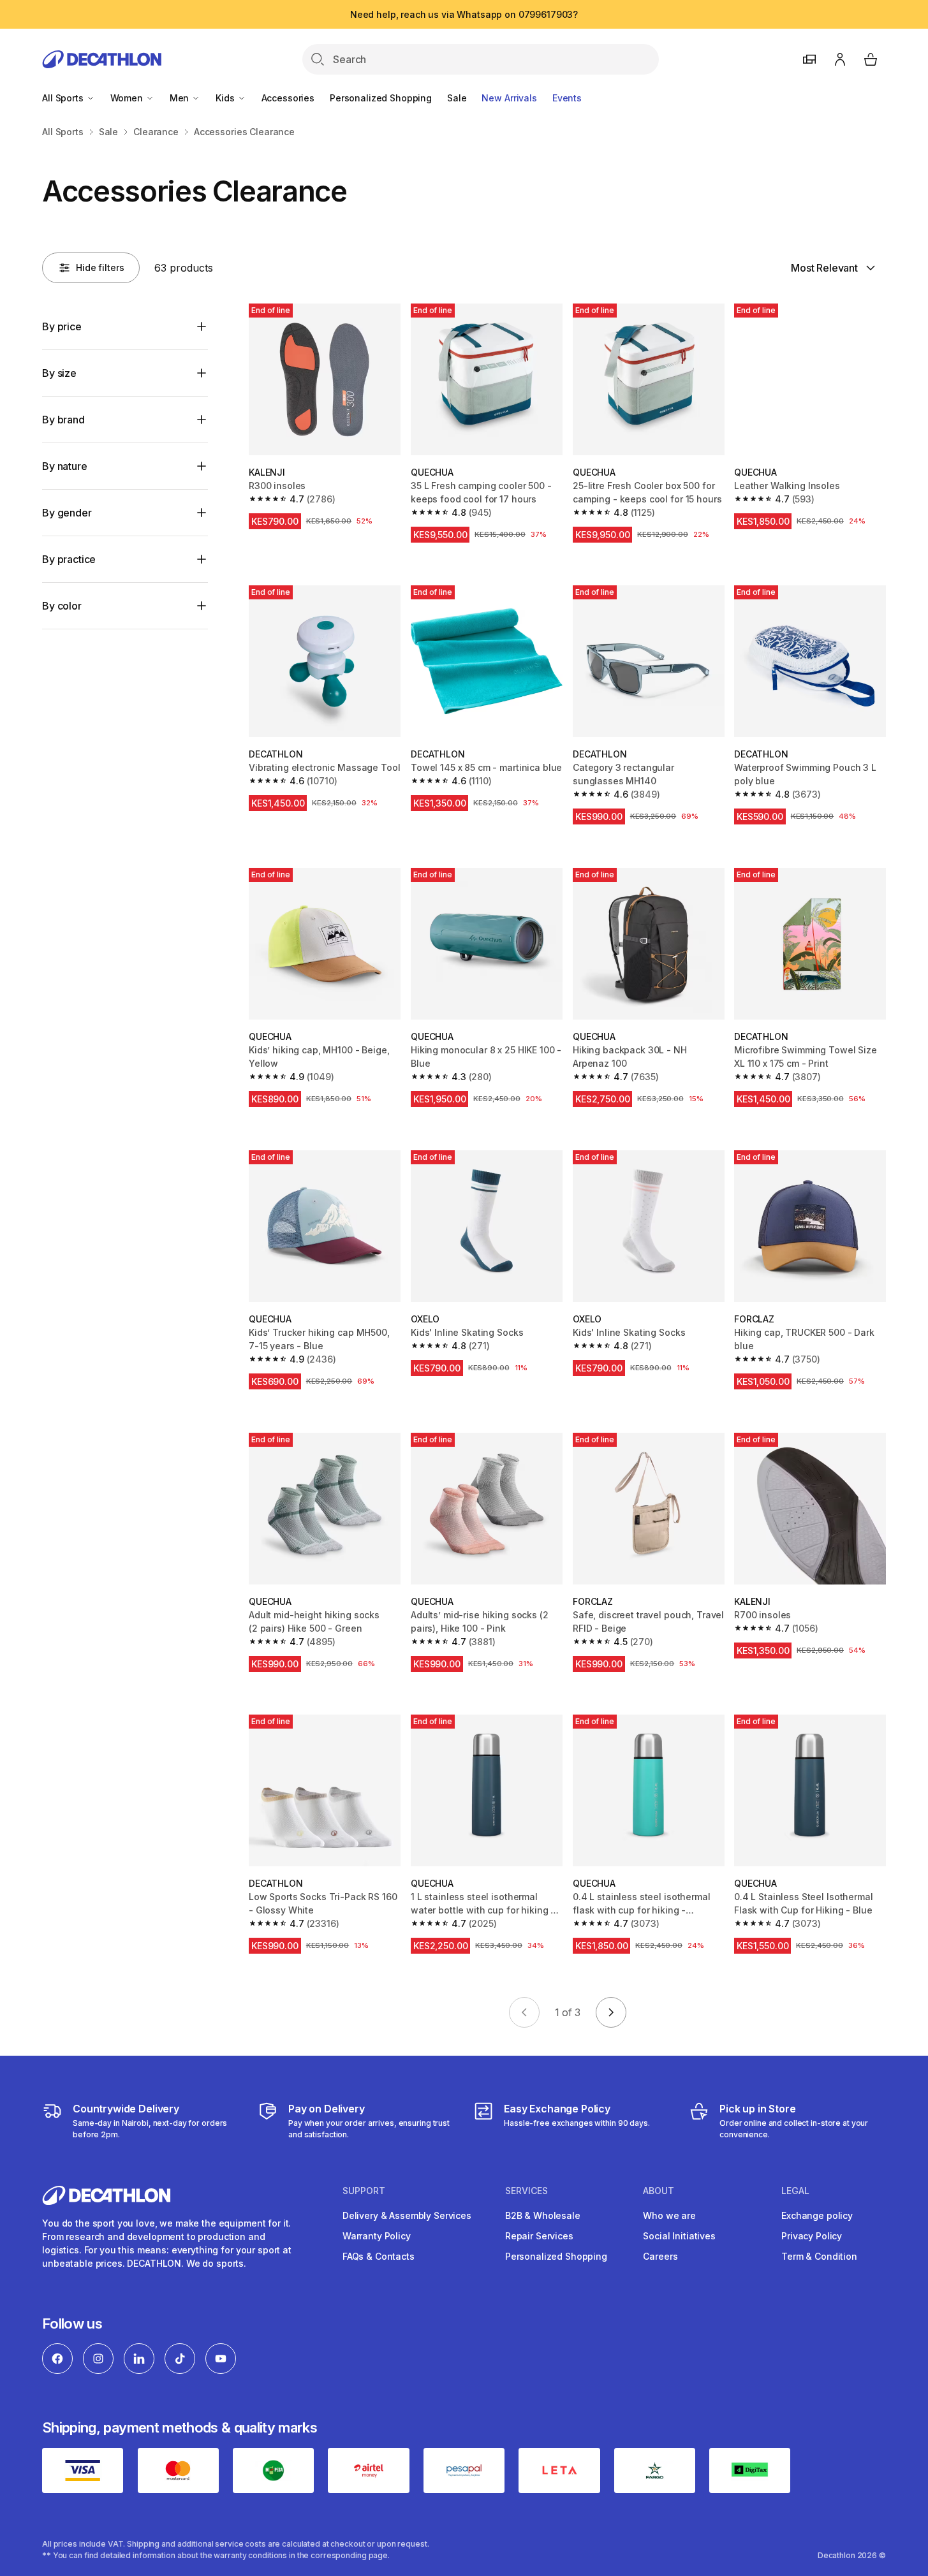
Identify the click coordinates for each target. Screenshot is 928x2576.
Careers (660, 2256)
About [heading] (659, 2191)
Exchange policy (817, 2215)
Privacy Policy (812, 2236)
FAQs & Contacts (379, 2256)
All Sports (64, 98)
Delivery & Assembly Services (407, 2215)
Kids (226, 98)
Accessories (288, 98)
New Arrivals (509, 98)
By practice (69, 559)
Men (180, 98)
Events (567, 98)
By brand (63, 420)
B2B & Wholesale (543, 2215)
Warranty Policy (377, 2236)
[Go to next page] (611, 2012)
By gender (67, 513)
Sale (457, 98)
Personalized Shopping (381, 98)
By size (59, 373)
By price (62, 326)
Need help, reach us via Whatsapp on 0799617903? (464, 14)
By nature (65, 466)
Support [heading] (364, 2191)
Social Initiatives (679, 2236)
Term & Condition (819, 2256)
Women (128, 98)
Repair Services (539, 2236)
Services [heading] (527, 2191)
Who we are (669, 2215)
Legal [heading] (795, 2191)
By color (62, 606)
